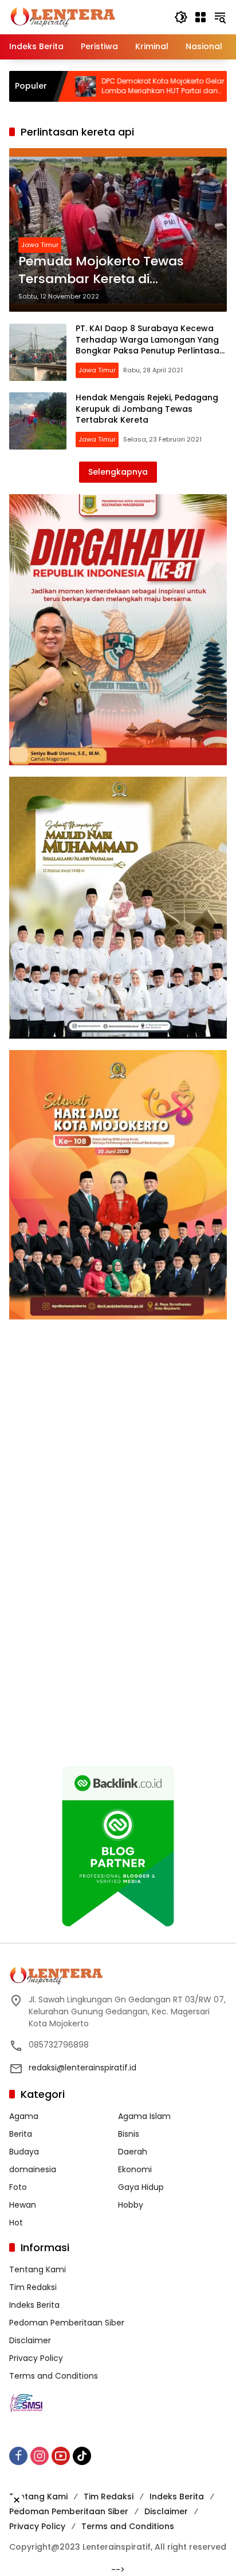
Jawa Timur (40, 245)
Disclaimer (30, 2340)
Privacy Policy (36, 2358)
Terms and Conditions (54, 2376)
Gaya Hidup (141, 2187)
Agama (24, 2116)
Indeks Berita (34, 2305)
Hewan (23, 2205)
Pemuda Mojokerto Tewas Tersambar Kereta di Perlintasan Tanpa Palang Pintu (102, 271)
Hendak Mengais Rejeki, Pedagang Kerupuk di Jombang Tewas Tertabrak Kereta (147, 409)
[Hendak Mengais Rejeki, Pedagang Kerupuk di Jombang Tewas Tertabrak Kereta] (38, 421)
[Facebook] (18, 2456)
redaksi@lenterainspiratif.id (82, 2068)
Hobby (131, 2205)
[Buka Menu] (200, 17)
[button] (181, 17)
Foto (18, 2187)
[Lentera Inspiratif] (63, 17)
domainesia (33, 2169)
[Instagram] (40, 2456)
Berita (21, 2134)
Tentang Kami (38, 2269)
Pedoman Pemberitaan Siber (67, 2323)
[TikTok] (82, 2456)
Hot (16, 2223)
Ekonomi (135, 2169)
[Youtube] (61, 2456)
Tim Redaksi (33, 2287)
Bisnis (129, 2134)
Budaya (24, 2152)
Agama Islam (144, 2116)
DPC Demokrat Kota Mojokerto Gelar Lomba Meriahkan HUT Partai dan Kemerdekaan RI (110, 86)
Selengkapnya (118, 472)
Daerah (133, 2152)
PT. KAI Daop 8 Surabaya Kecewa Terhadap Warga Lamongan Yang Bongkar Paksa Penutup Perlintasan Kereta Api (150, 345)
